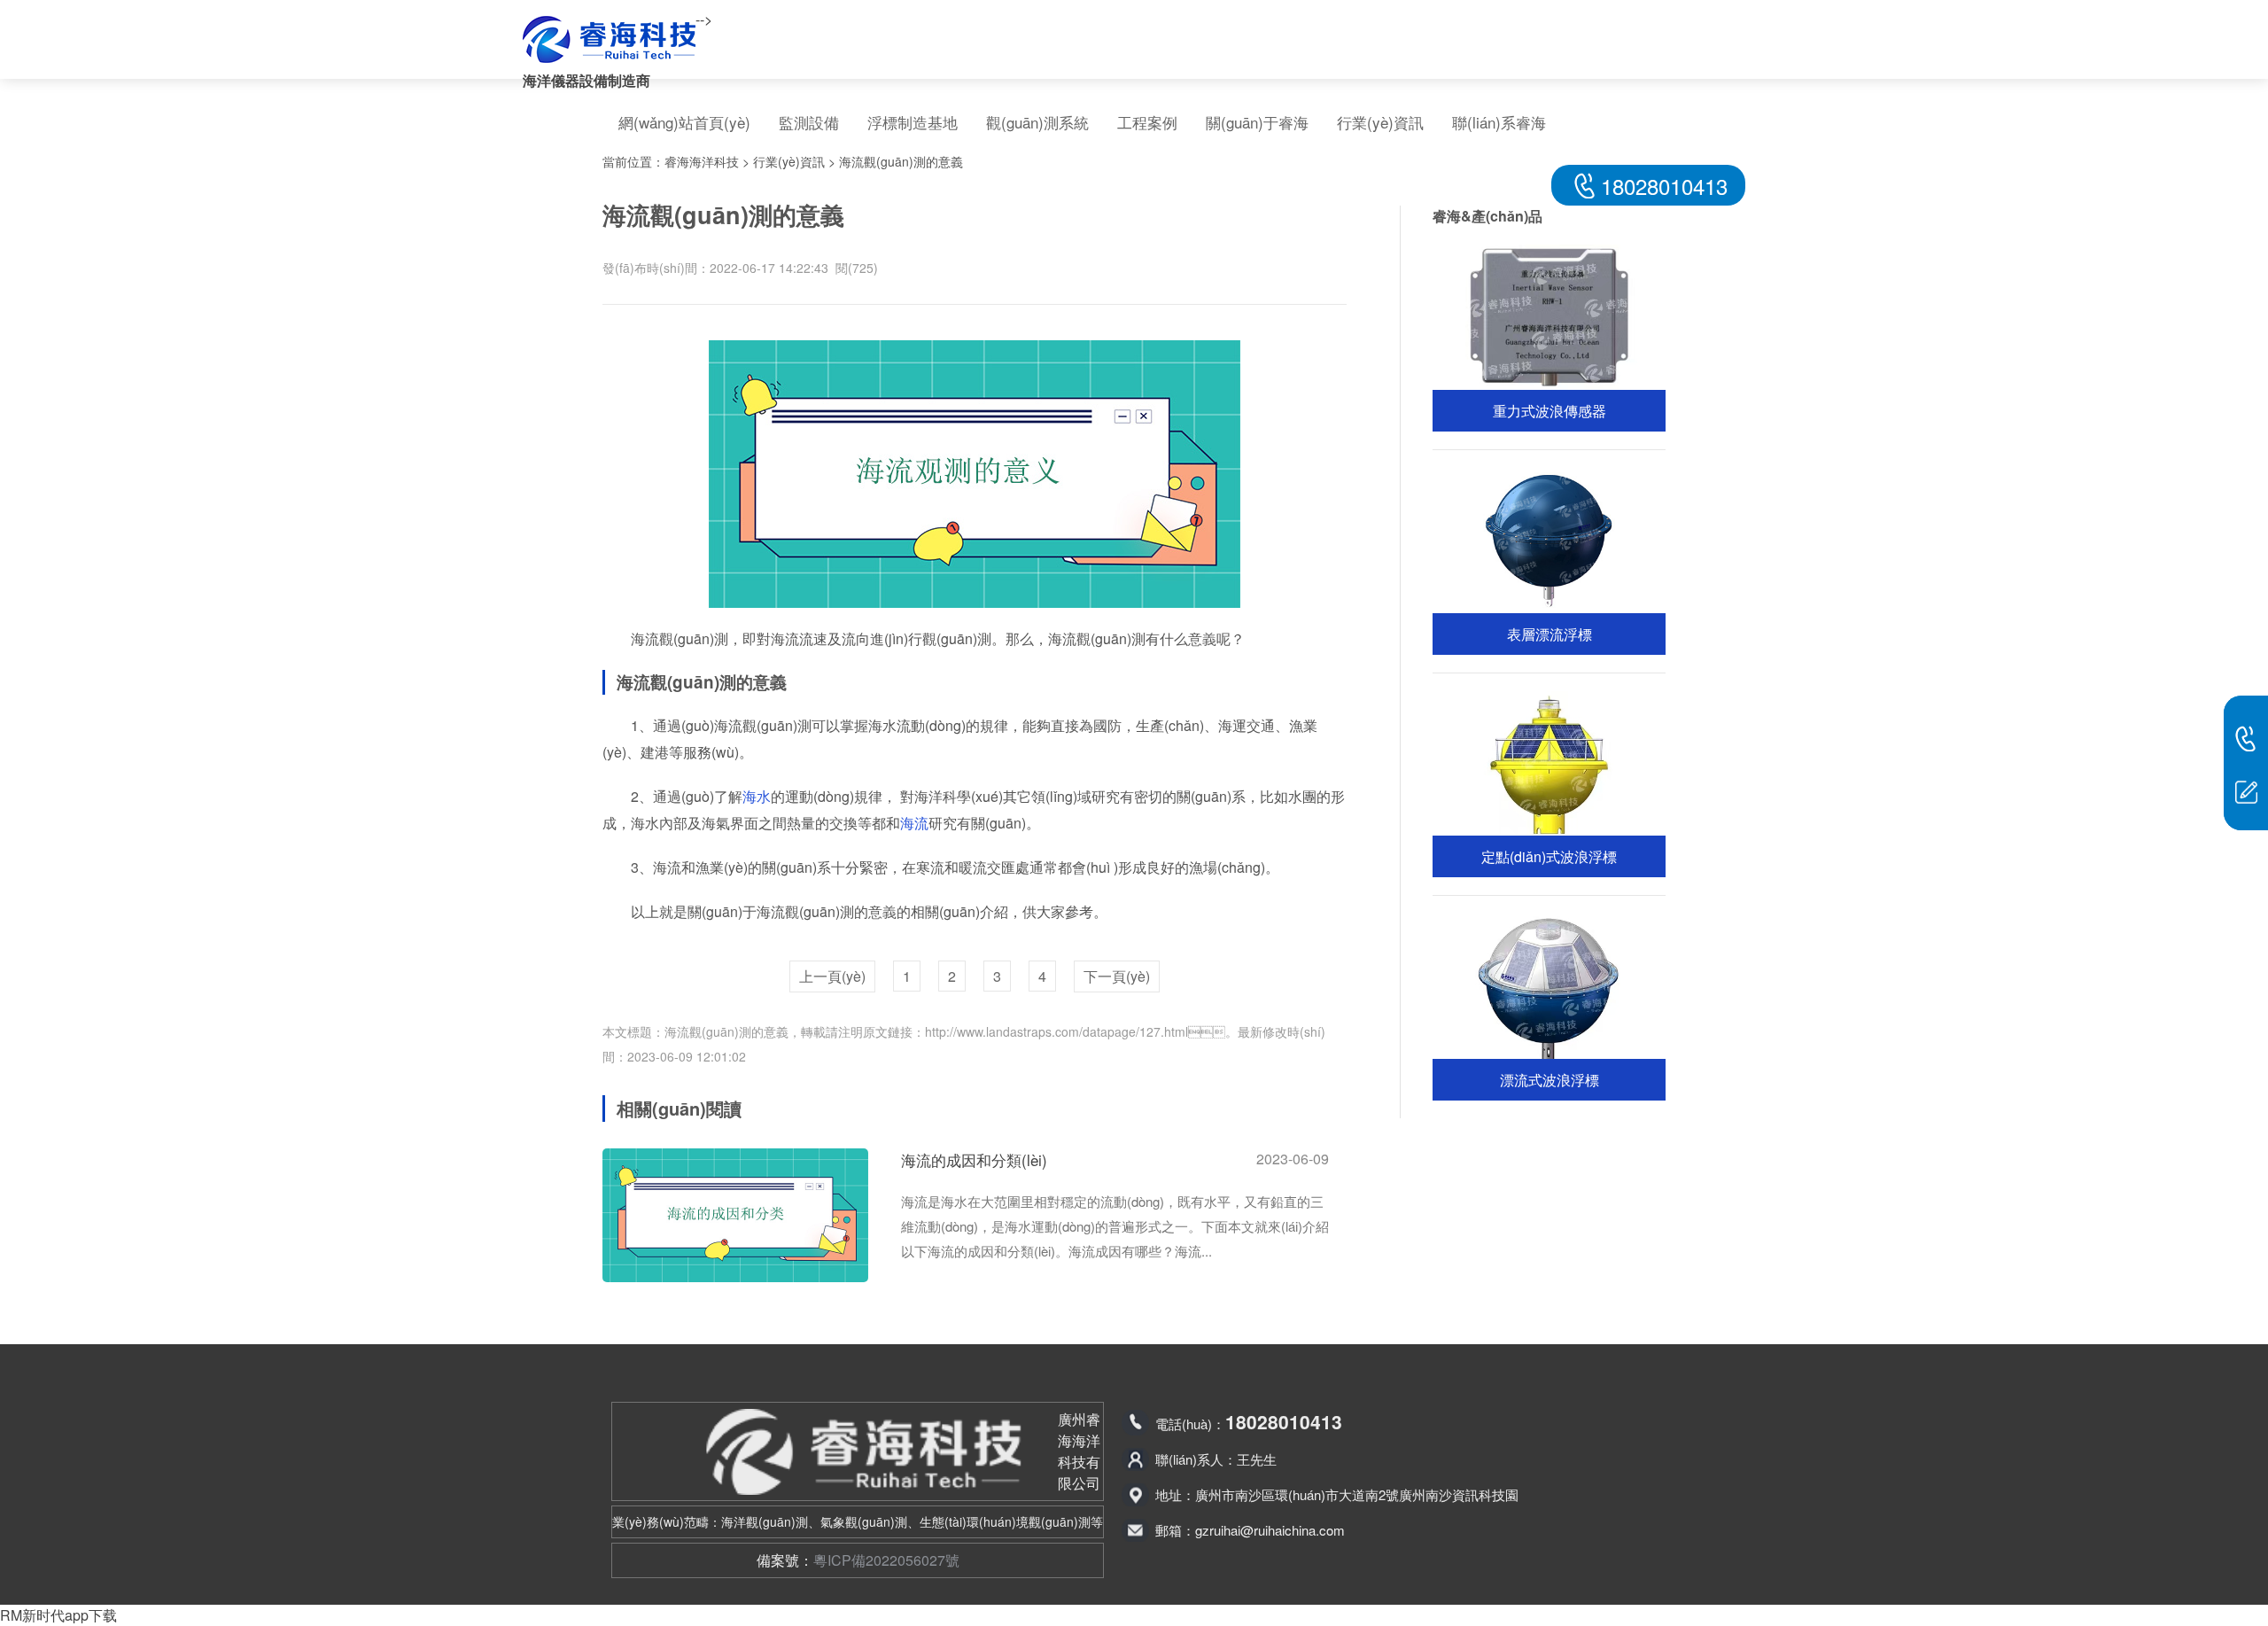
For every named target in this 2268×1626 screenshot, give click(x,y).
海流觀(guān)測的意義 (901, 161)
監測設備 (809, 122)
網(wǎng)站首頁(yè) (684, 122)
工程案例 (1147, 122)
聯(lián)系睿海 (1499, 122)
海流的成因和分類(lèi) (974, 1159)
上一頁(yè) (832, 976)
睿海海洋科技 (702, 161)
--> (704, 19)
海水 (757, 796)
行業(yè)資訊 (1380, 122)
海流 (914, 823)
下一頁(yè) (1117, 976)
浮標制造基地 (913, 122)
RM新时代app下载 (58, 1615)
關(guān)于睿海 (1257, 122)
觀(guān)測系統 (1037, 122)
